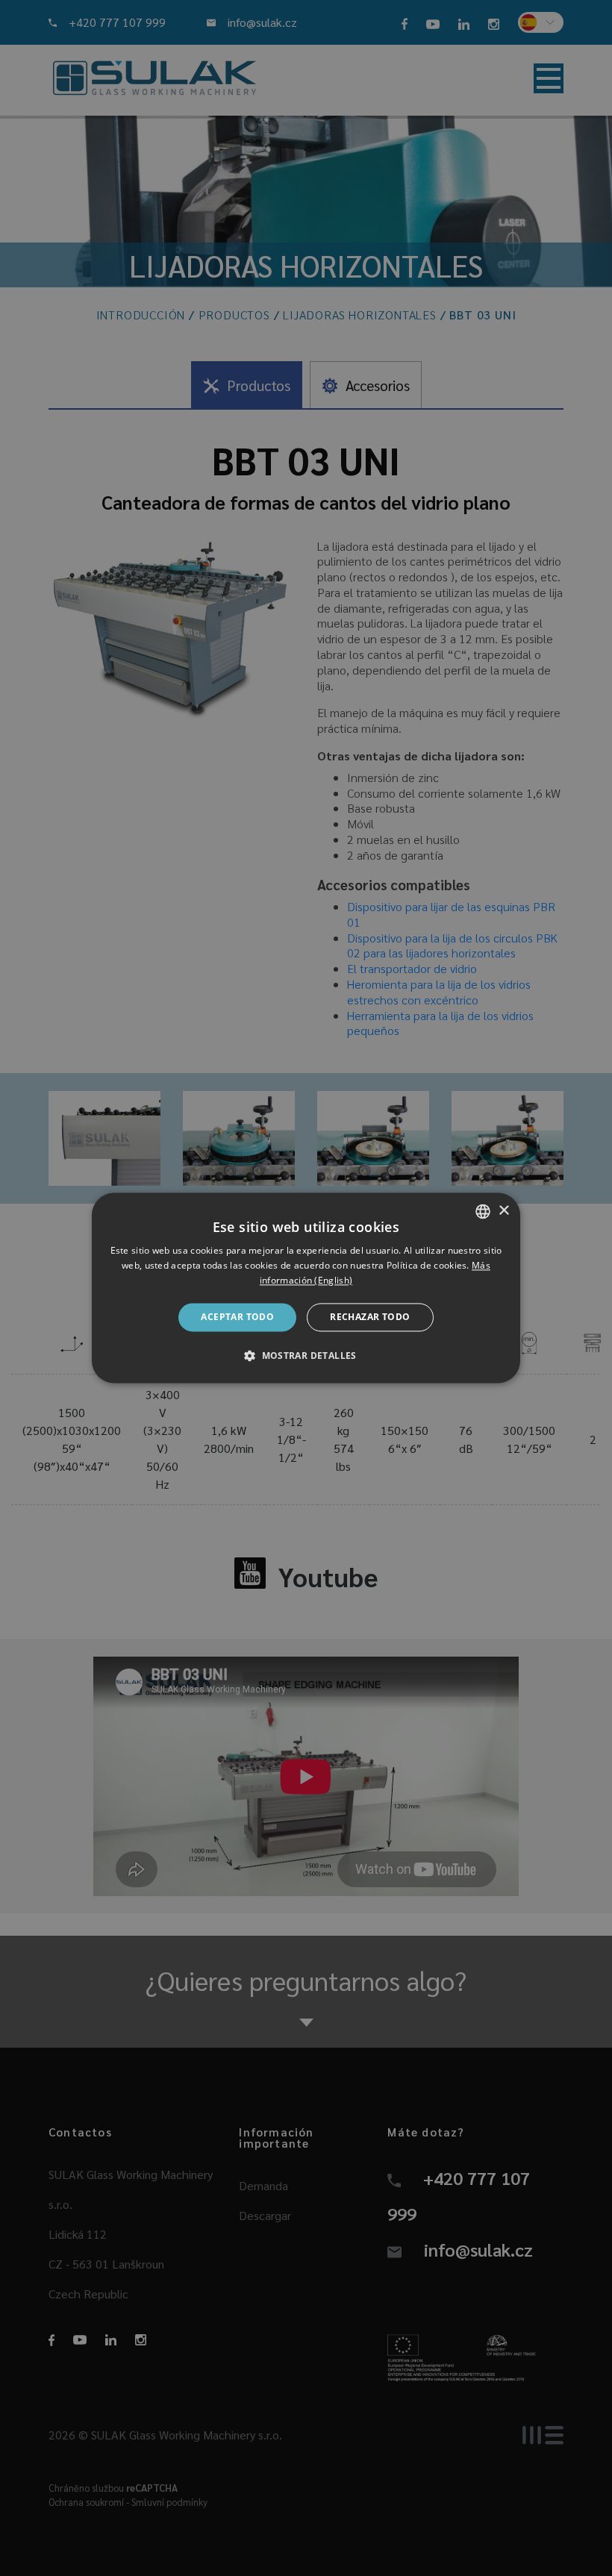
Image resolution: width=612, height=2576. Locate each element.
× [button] (503, 1211)
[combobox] (483, 1211)
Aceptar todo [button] (237, 1317)
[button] (306, 1356)
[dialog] (306, 1288)
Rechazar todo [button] (370, 1317)
